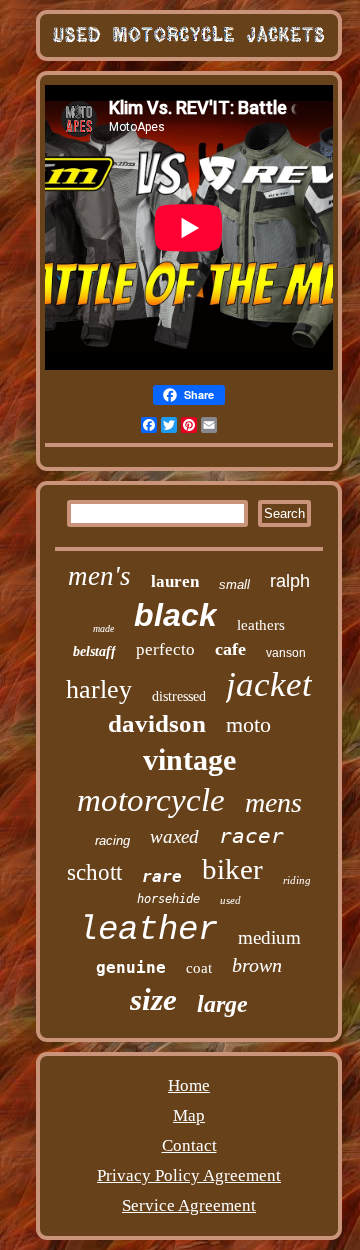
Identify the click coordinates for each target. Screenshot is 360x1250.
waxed (174, 836)
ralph (290, 581)
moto (248, 724)
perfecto (165, 649)
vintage (189, 759)
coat (199, 968)
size (153, 999)
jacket (269, 684)
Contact (189, 1145)
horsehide (168, 899)
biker (232, 869)
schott (94, 872)
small (234, 584)
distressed (179, 696)
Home (189, 1085)
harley (99, 689)
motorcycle (151, 800)
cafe (230, 649)
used (230, 900)
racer (251, 836)
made (103, 628)
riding (297, 880)
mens (273, 802)
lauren (175, 581)
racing (112, 840)
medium (269, 937)
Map (189, 1115)
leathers (261, 625)
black (175, 615)
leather (148, 930)
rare (162, 876)
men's (99, 576)
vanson (286, 653)
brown (257, 965)
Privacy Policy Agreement (189, 1175)
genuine (131, 967)
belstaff (94, 651)
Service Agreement (189, 1205)
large (222, 1004)
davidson (157, 723)
